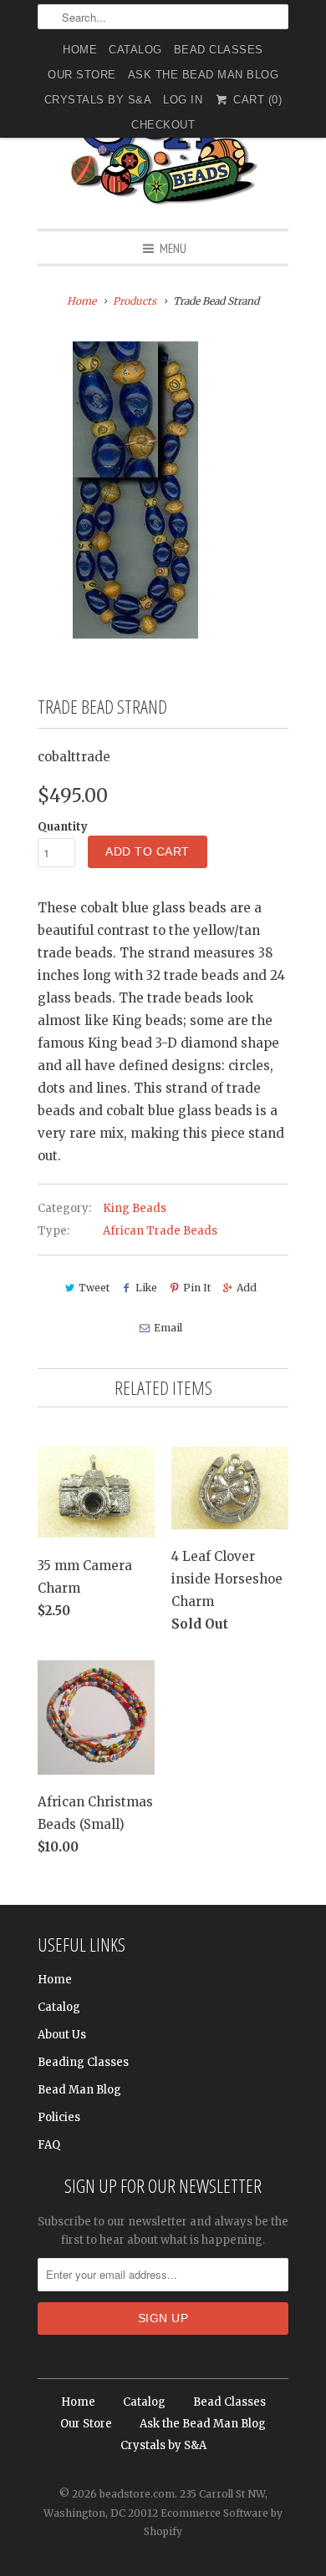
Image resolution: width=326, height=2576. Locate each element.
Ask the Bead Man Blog (204, 75)
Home (80, 50)
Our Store (82, 75)
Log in (183, 100)
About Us (62, 2035)
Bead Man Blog (79, 2090)
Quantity (63, 827)
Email (168, 1328)
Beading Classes (83, 2062)
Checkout (163, 125)
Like (146, 1288)
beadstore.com (137, 2494)
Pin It (197, 1288)
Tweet (94, 1288)
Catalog (135, 50)
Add (247, 1288)
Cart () (256, 100)
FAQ (49, 2145)
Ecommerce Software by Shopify (213, 2522)
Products (135, 301)
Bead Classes (219, 50)
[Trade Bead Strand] (135, 490)
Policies (59, 2117)
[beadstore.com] (163, 146)
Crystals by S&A (98, 100)
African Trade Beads (160, 1231)
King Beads (135, 1208)
